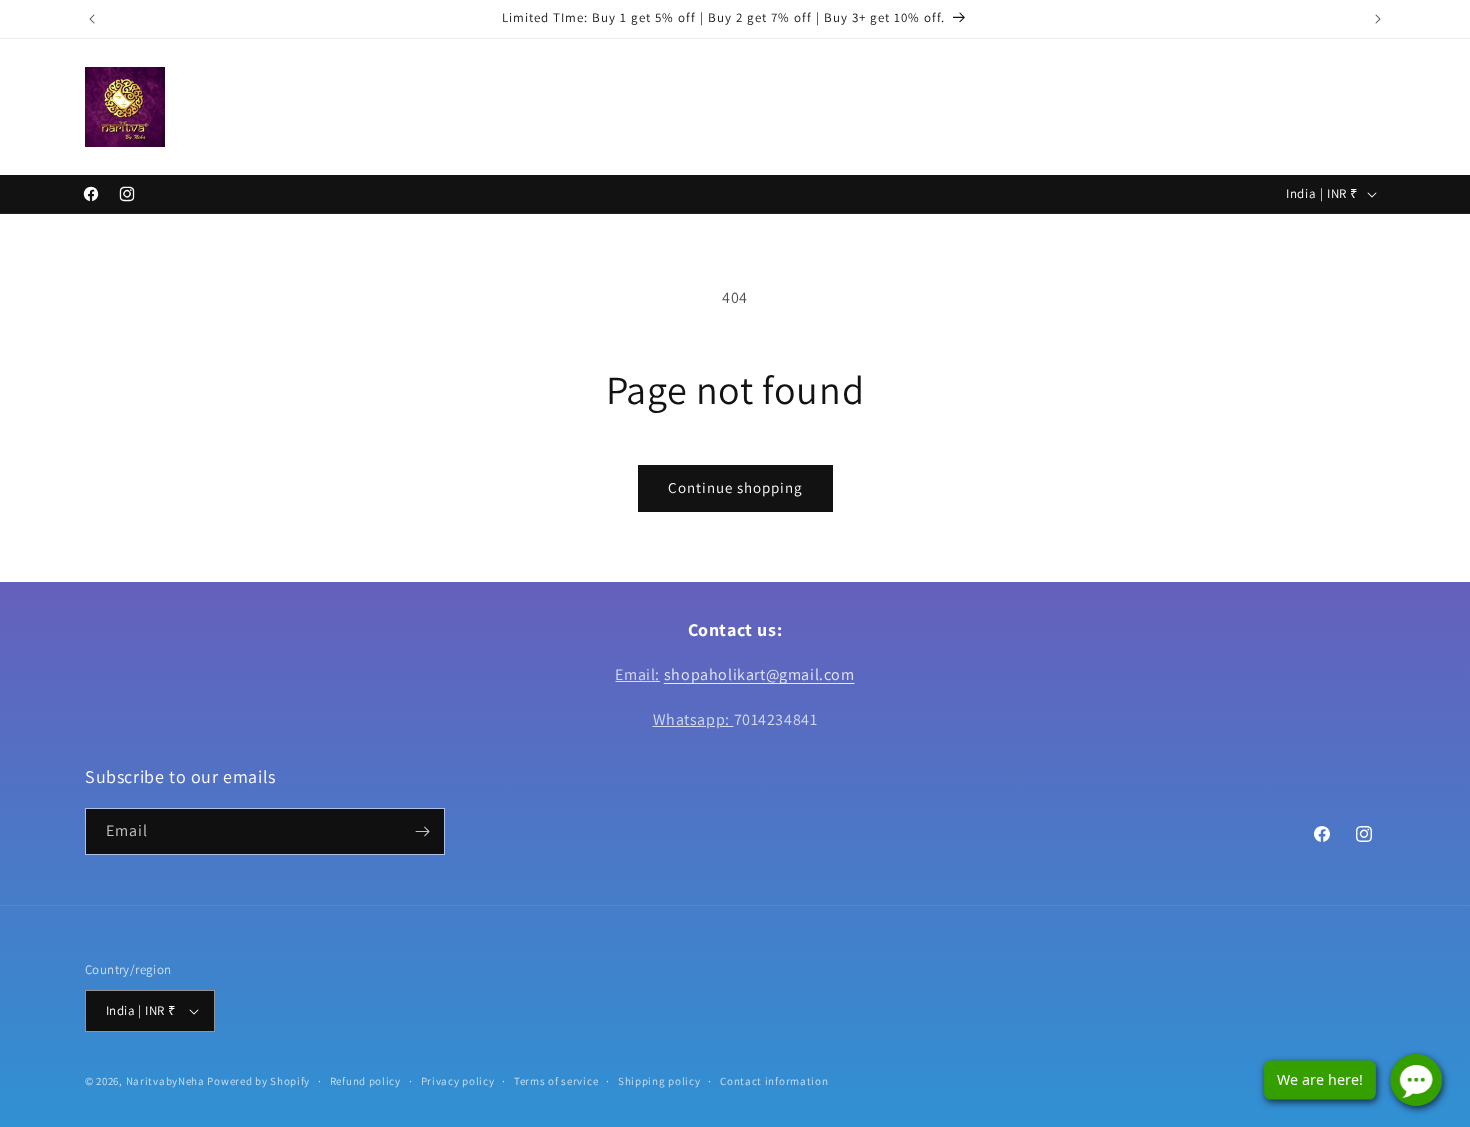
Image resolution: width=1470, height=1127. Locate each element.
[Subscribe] (422, 831)
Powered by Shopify (258, 1081)
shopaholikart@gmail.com (759, 674)
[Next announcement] (1378, 19)
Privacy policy (458, 1081)
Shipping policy (659, 1081)
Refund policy (365, 1081)
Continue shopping (735, 487)
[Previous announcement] (92, 19)
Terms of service (556, 1081)
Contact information (774, 1081)
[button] (270, 106)
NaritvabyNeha (165, 1081)
